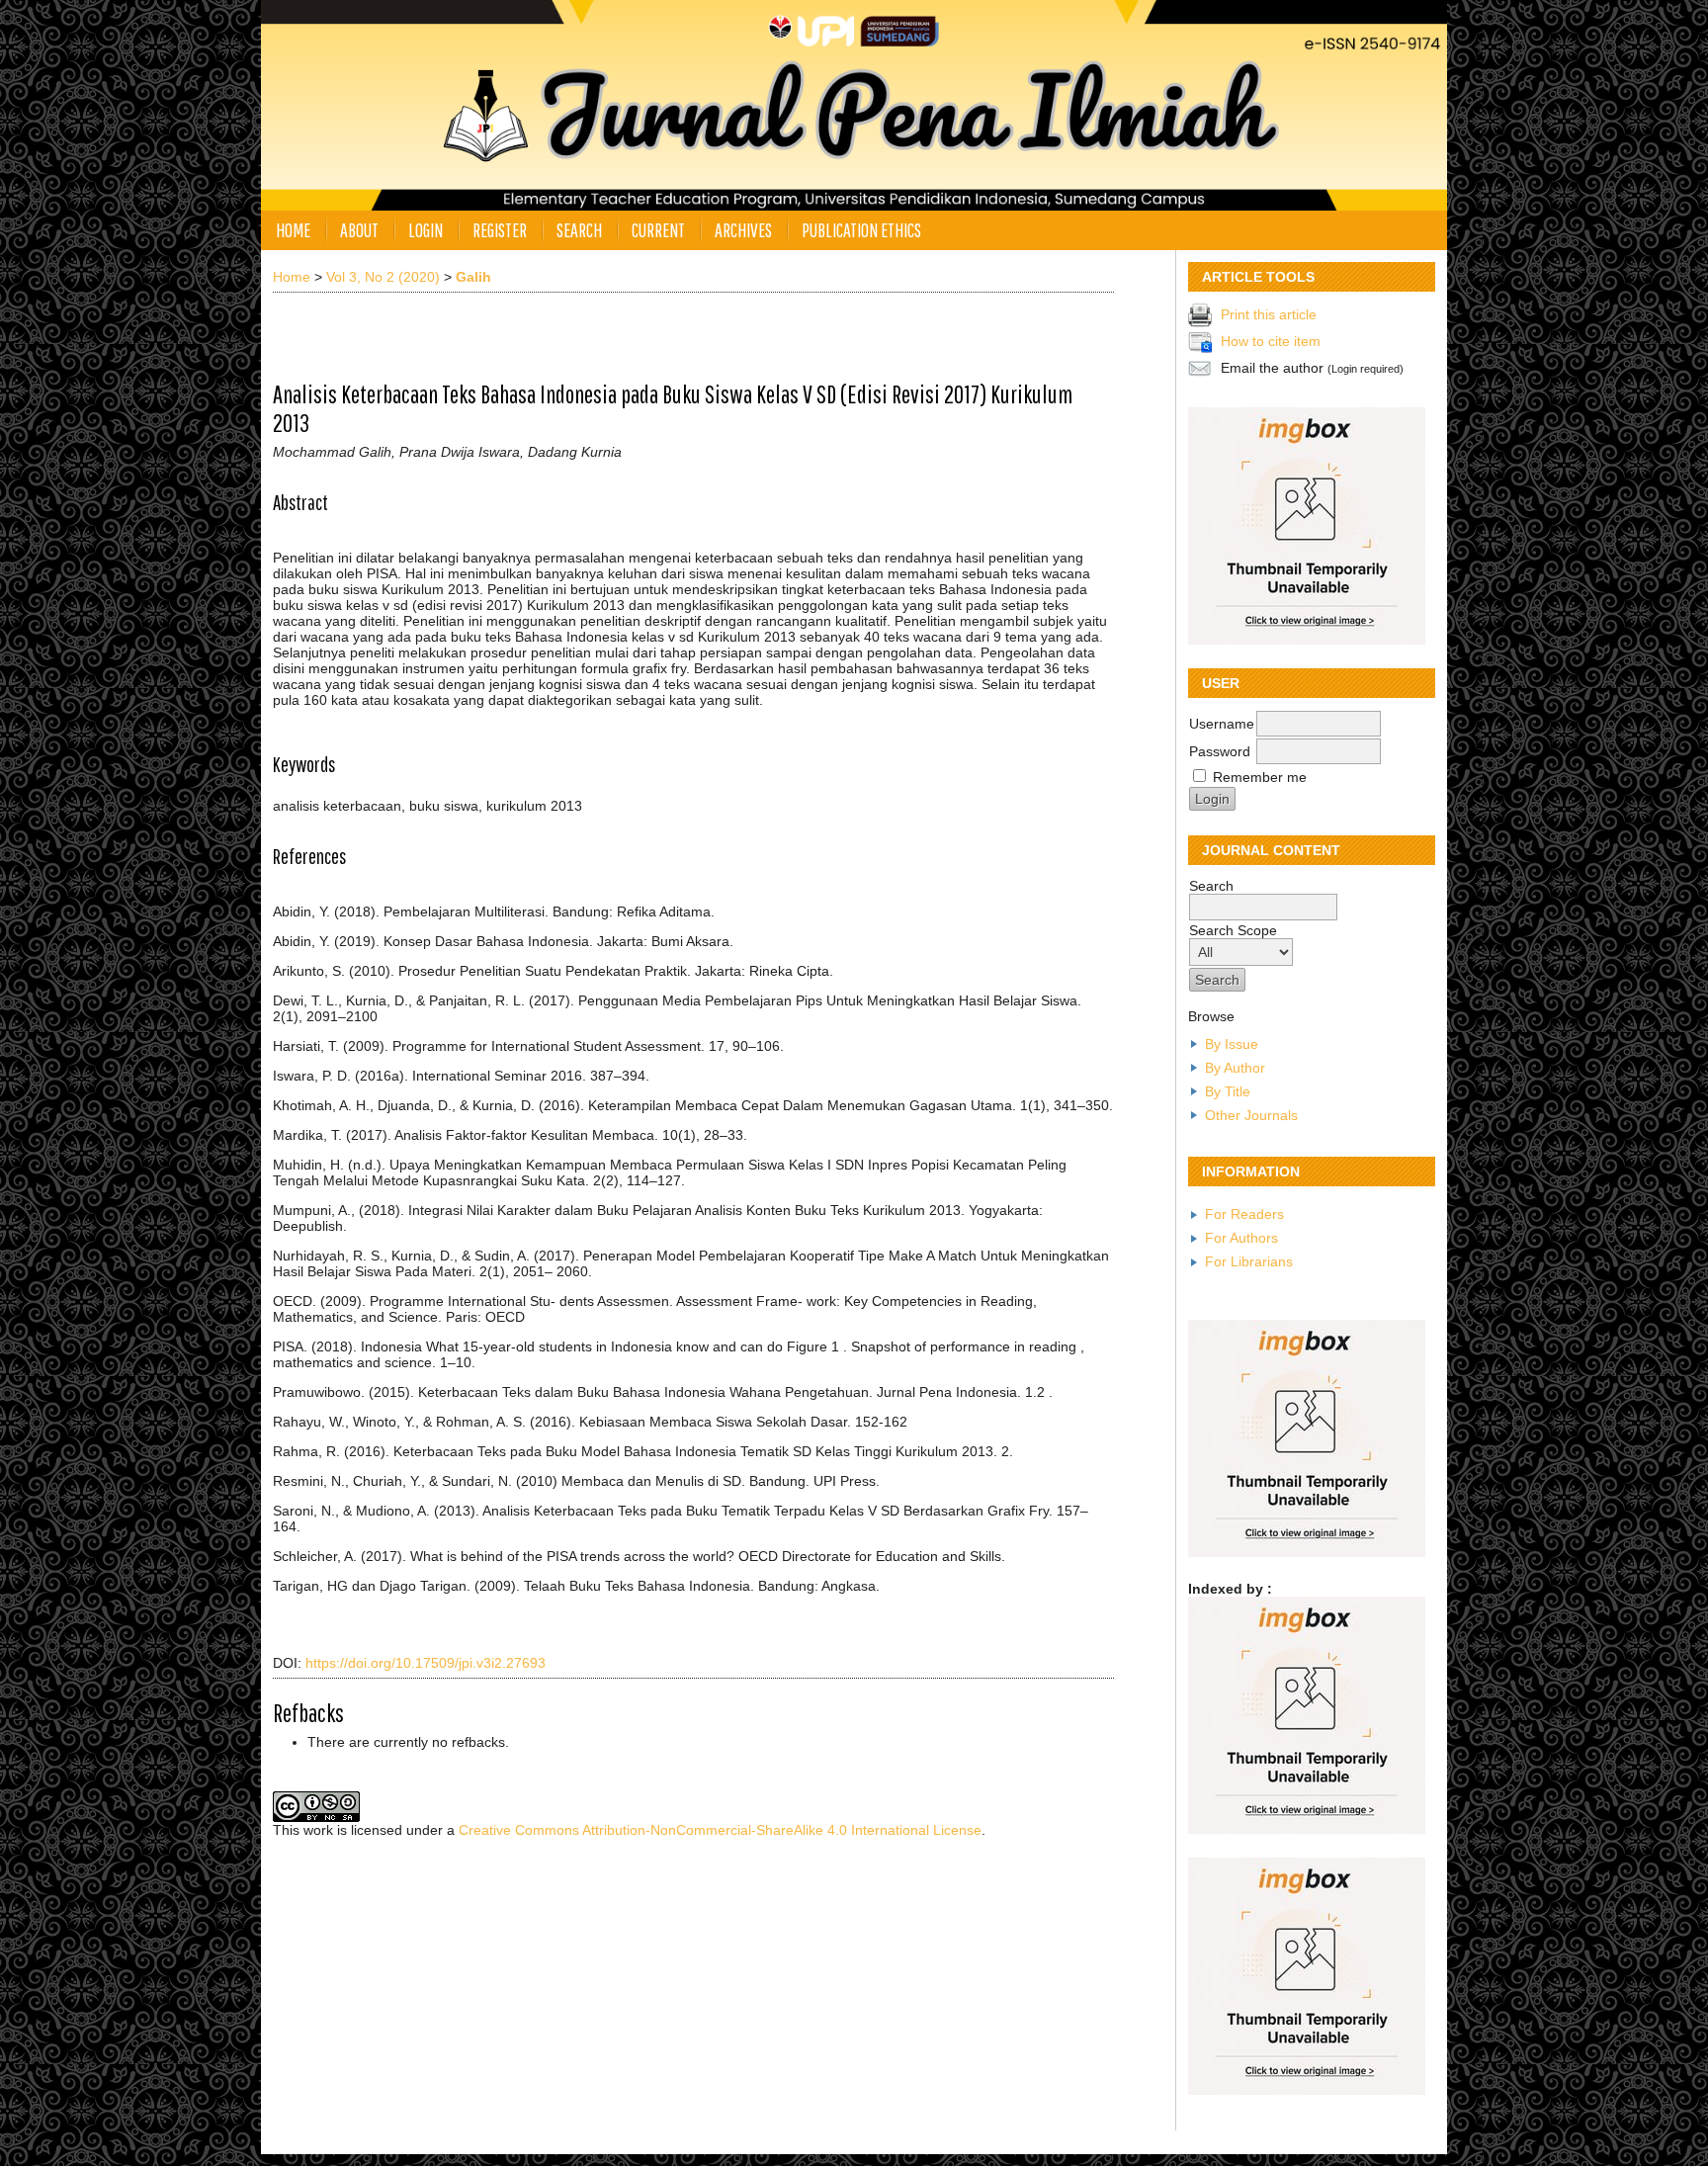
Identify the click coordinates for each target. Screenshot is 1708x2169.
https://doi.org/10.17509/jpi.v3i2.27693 (426, 1663)
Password (1220, 751)
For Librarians (1249, 1261)
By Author (1235, 1068)
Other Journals (1251, 1115)
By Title (1228, 1091)
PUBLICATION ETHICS (861, 230)
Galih (473, 277)
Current (658, 230)
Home (293, 230)
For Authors (1241, 1238)
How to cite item (1271, 340)
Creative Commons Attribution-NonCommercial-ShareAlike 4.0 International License (720, 1830)
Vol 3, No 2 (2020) (383, 277)
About (359, 230)
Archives (743, 230)
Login (426, 230)
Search (579, 230)
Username (1222, 724)
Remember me (1260, 777)
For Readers (1244, 1214)
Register (500, 230)
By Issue (1232, 1044)
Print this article (1269, 313)
